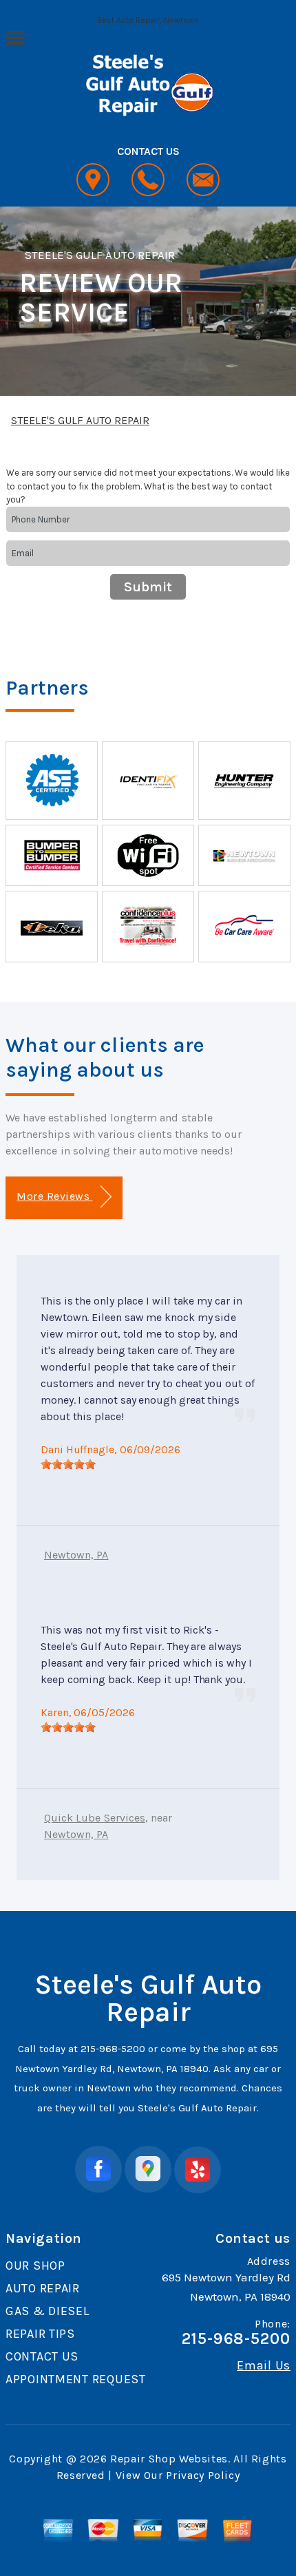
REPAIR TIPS (40, 2334)
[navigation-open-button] (15, 36)
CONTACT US (42, 2356)
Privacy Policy (203, 2475)
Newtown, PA (76, 1555)
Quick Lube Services (95, 1818)
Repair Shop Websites (169, 2459)
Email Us (264, 2365)
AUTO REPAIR (43, 2288)
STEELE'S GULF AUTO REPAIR (100, 255)
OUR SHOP (35, 2266)
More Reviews (54, 1196)
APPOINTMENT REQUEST (76, 2379)
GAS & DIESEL (47, 2311)
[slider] (68, 1464)
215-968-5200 (113, 2049)
